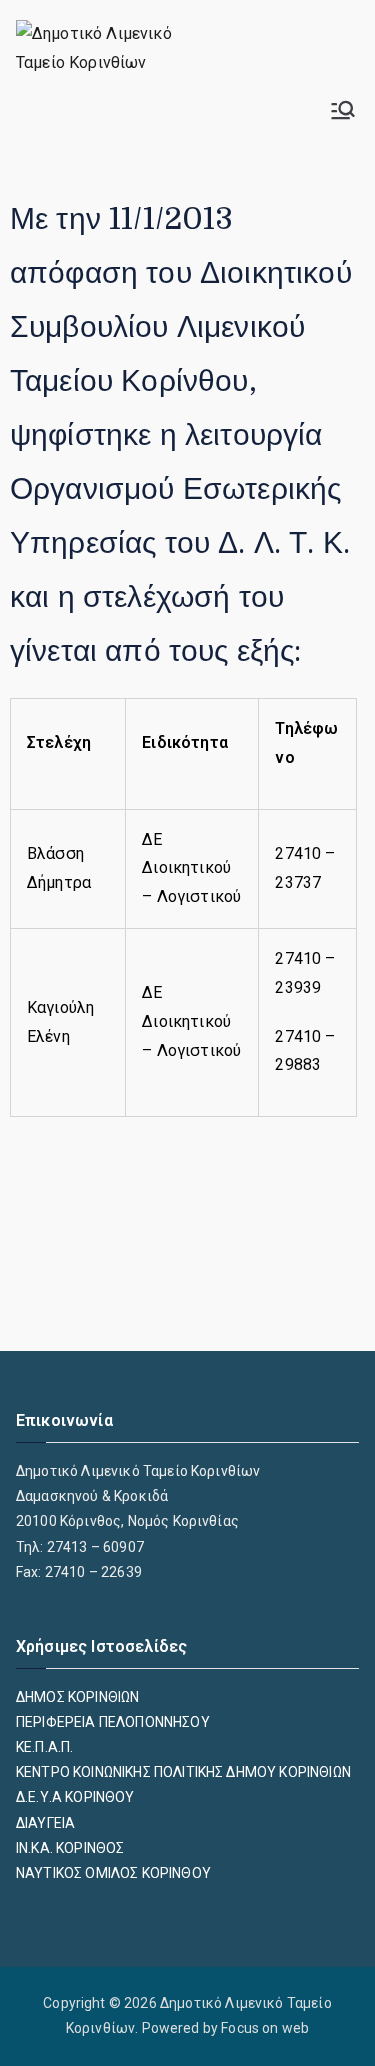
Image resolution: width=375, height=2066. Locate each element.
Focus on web (265, 2028)
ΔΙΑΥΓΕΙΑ (45, 1823)
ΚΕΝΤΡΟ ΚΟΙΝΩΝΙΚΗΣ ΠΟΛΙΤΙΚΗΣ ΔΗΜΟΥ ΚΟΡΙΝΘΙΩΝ (183, 1772)
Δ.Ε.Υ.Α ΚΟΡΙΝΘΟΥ (75, 1797)
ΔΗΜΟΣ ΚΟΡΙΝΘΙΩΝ (77, 1697)
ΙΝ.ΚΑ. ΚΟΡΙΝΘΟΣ (70, 1848)
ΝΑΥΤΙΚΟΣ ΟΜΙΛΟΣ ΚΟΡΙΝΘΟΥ (113, 1873)
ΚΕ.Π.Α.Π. (44, 1747)
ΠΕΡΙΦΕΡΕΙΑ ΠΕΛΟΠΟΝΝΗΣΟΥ (113, 1722)
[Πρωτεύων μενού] (343, 110)
